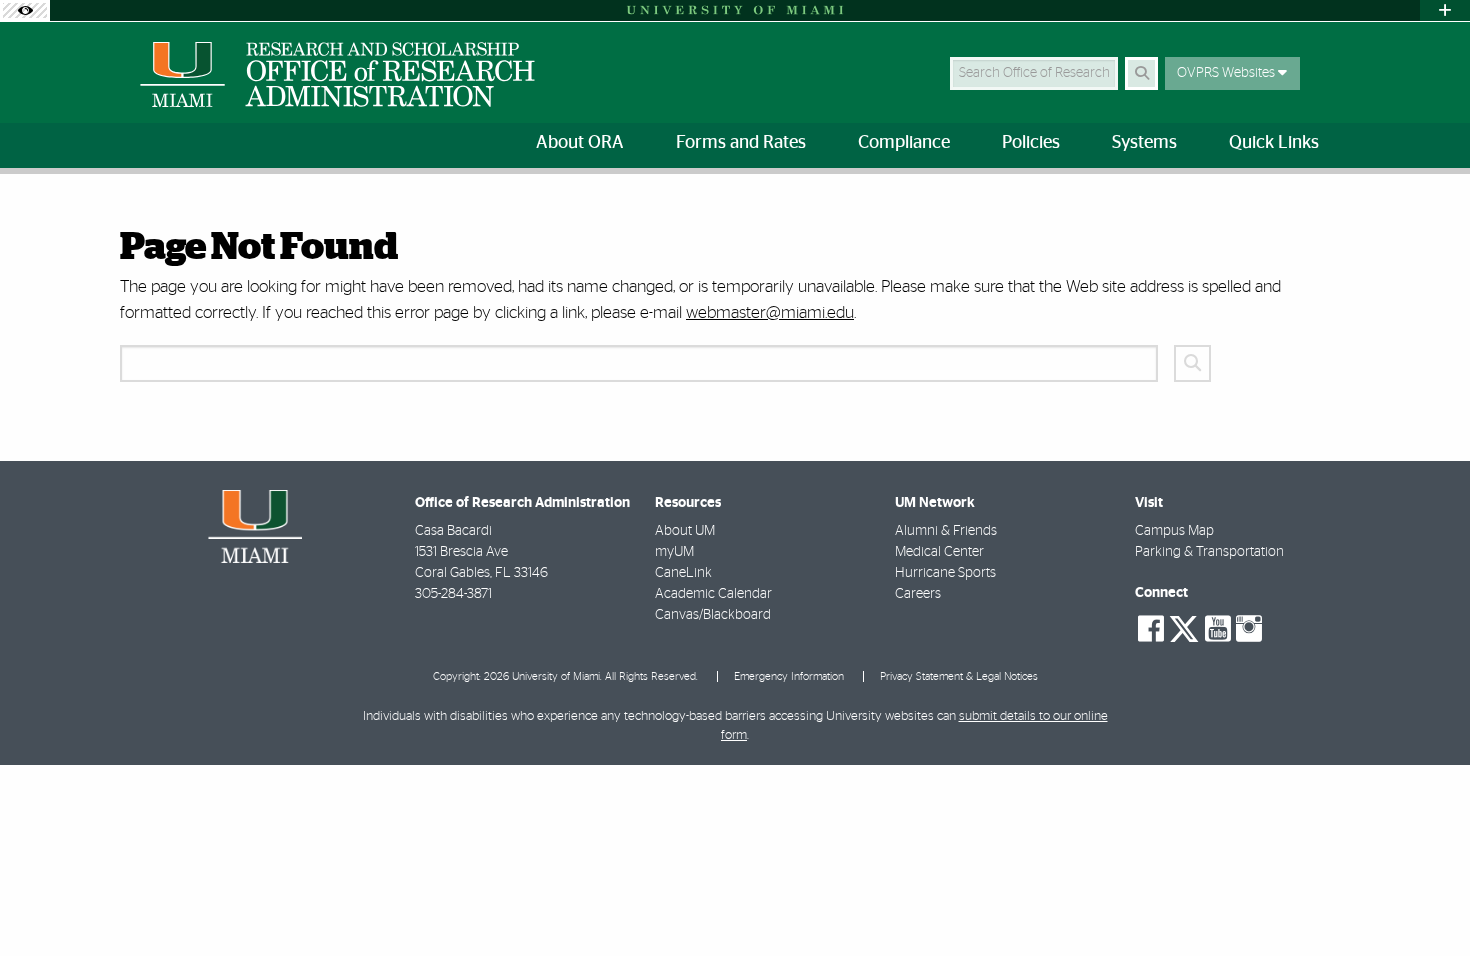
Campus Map (1174, 531)
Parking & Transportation (1209, 552)
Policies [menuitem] (1031, 143)
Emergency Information (789, 676)
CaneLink (683, 573)
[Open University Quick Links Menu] (1445, 10)
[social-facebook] (1151, 629)
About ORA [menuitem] (580, 143)
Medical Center (939, 552)
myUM (674, 552)
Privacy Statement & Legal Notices (959, 676)
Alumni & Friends (946, 531)
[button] (1426, 900)
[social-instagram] (1249, 629)
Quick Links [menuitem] (1274, 143)
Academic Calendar (713, 594)
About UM (685, 531)
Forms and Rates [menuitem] (741, 143)
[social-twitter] (1184, 627)
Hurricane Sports (945, 573)
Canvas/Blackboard (713, 615)
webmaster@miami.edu (770, 312)
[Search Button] (1141, 73)
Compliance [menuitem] (904, 143)
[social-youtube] (1218, 629)
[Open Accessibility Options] (25, 10)
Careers (918, 594)
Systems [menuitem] (1144, 143)
